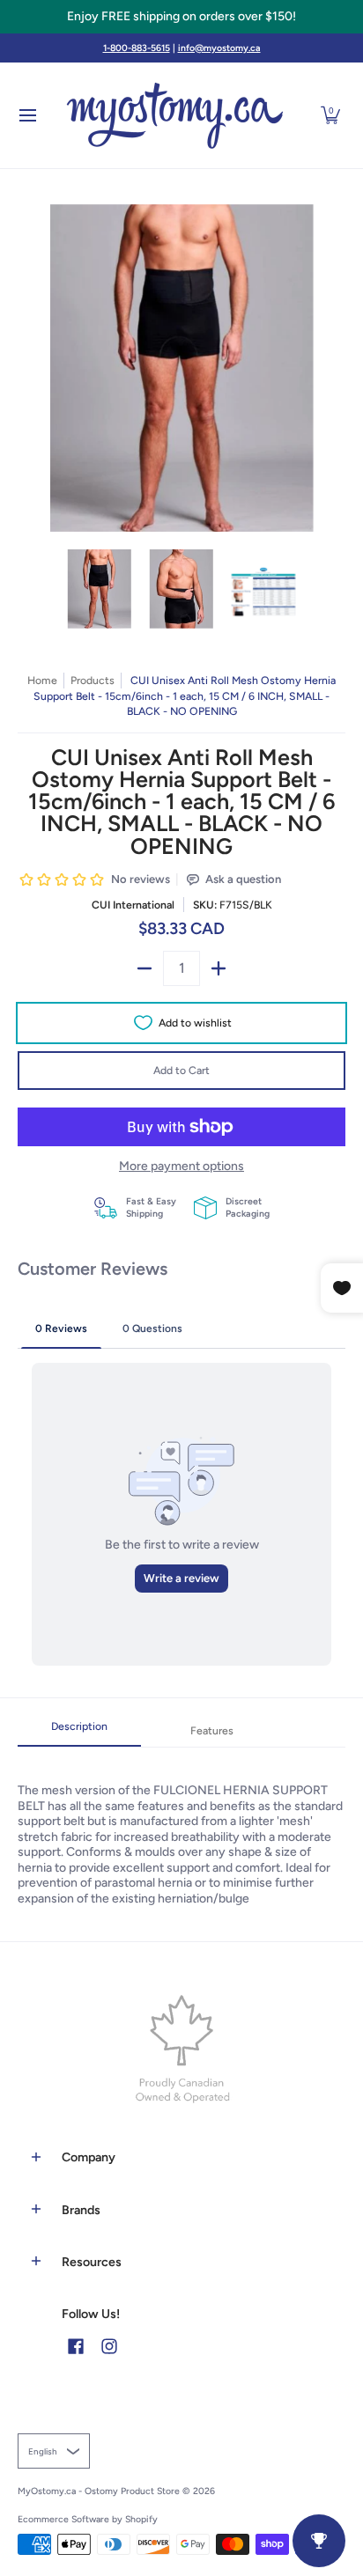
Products (93, 680)
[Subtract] (144, 968)
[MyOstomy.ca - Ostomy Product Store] (175, 115)
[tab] (79, 1732)
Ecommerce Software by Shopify (88, 2519)
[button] (330, 115)
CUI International (133, 905)
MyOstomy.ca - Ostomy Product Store (99, 2491)
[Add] (219, 968)
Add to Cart (181, 1070)
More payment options (181, 1166)
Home (42, 680)
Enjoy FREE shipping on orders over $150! (181, 16)
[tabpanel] (181, 1826)
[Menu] (27, 115)
